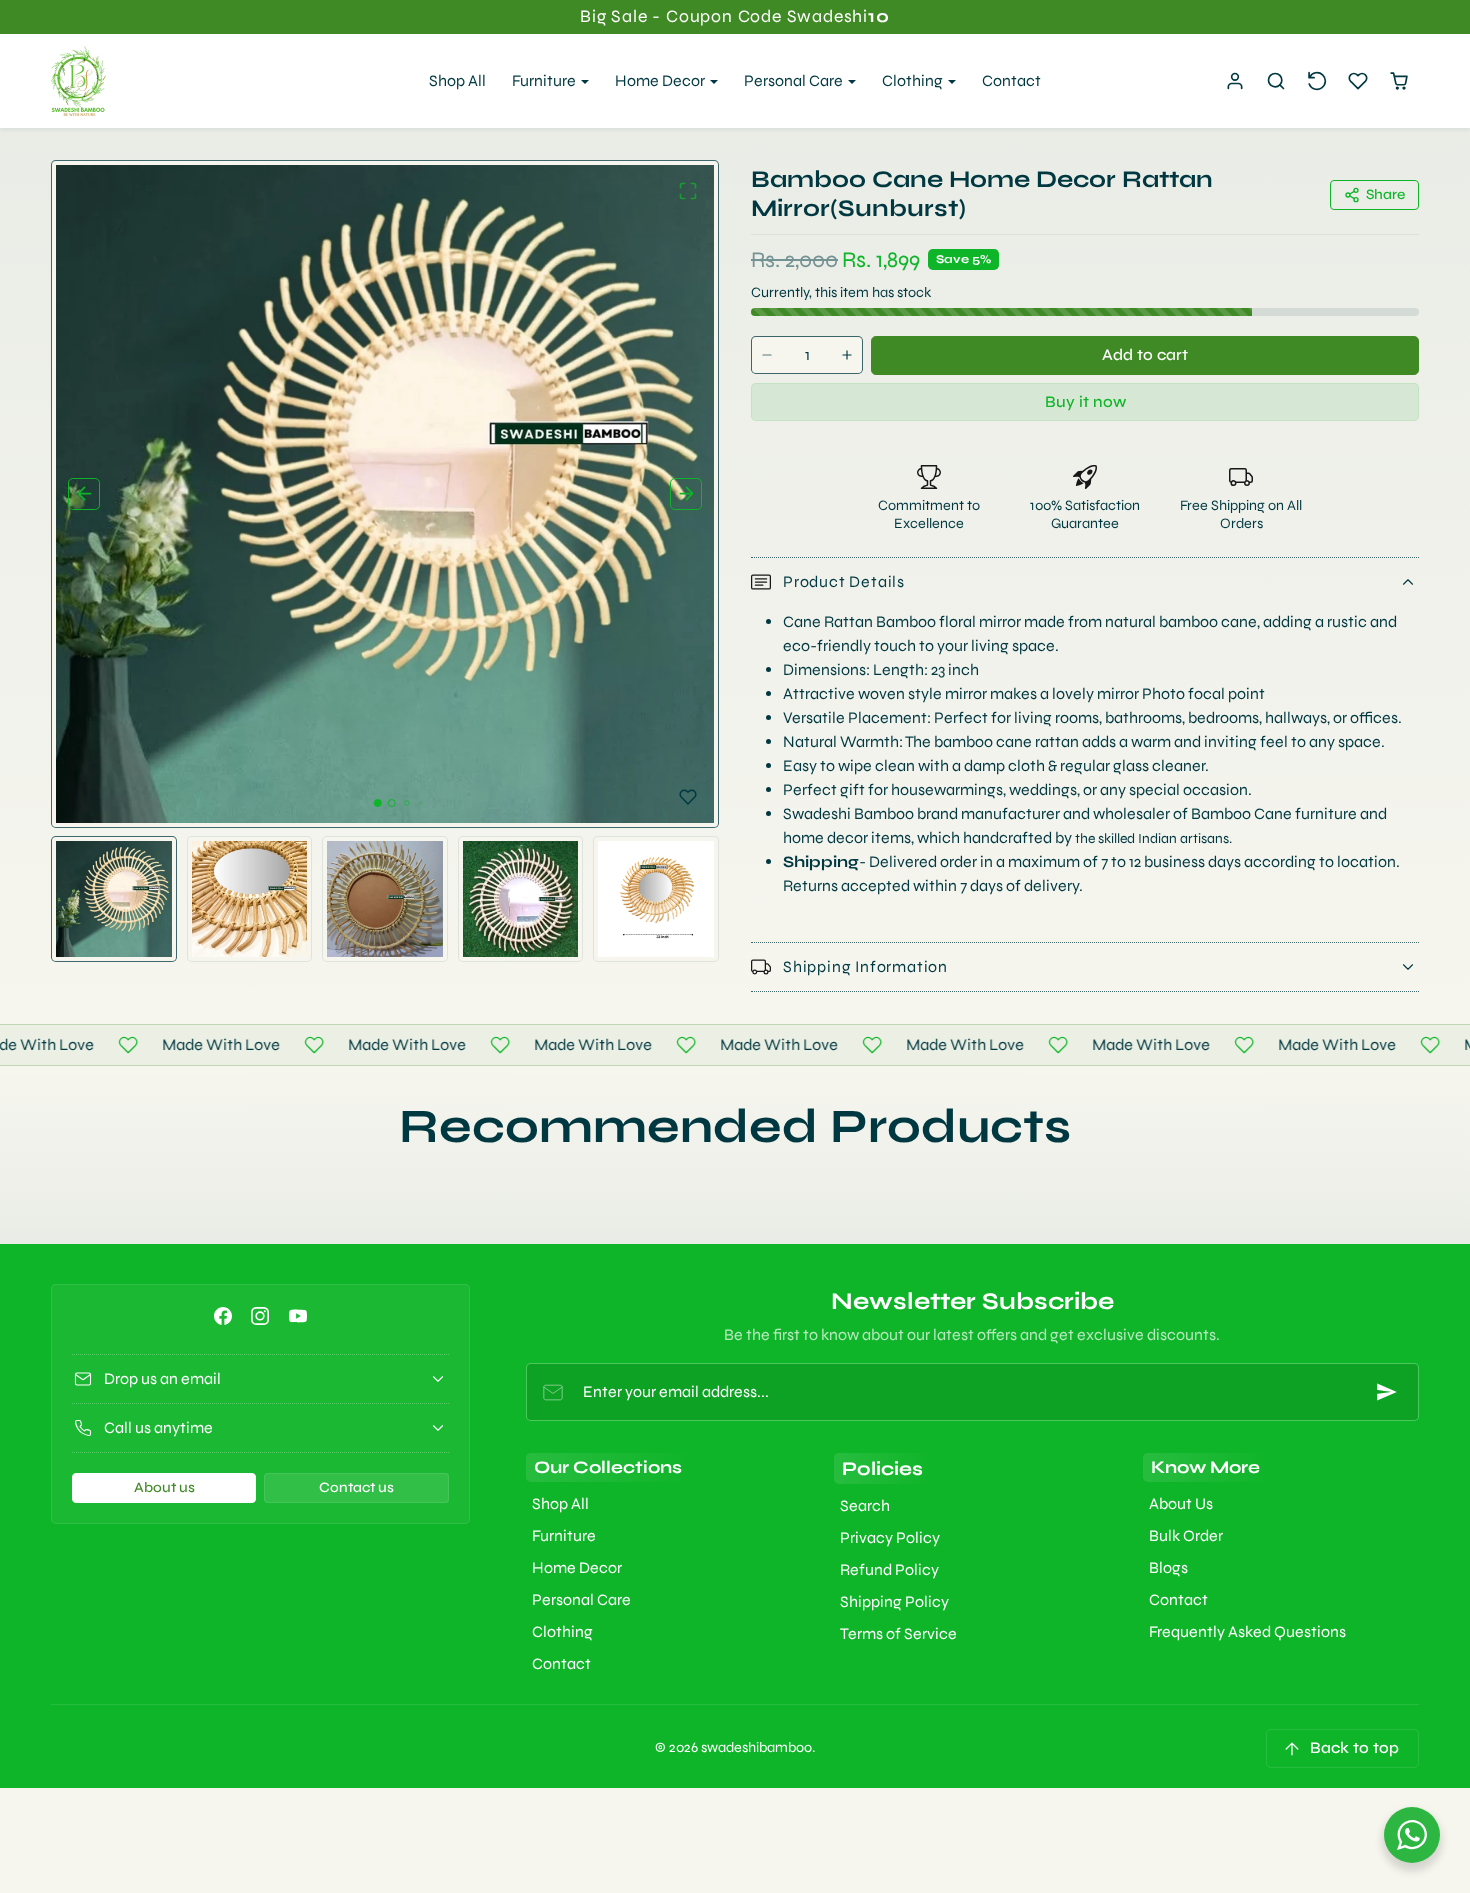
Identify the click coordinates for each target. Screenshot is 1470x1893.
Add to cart (1145, 354)
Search (865, 1505)
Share (1385, 194)
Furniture (564, 1535)
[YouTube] (297, 1315)
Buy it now (1085, 401)
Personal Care (581, 1599)
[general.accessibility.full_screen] (688, 191)
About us (164, 1487)
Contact (1011, 80)
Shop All (457, 80)
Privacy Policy (890, 1537)
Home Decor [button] (661, 80)
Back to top (1354, 1747)
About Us (1181, 1503)
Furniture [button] (545, 80)
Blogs (1168, 1567)
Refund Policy (889, 1569)
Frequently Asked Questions (1247, 1631)
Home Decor (577, 1567)
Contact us (356, 1487)
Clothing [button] (914, 80)
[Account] (1235, 81)
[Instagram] (260, 1315)
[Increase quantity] (847, 355)
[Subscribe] (1387, 1392)
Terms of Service (898, 1633)
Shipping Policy (894, 1601)
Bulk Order (1186, 1535)
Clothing (562, 1631)
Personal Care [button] (795, 80)
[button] (1276, 81)
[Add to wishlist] (688, 797)
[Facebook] (223, 1315)
